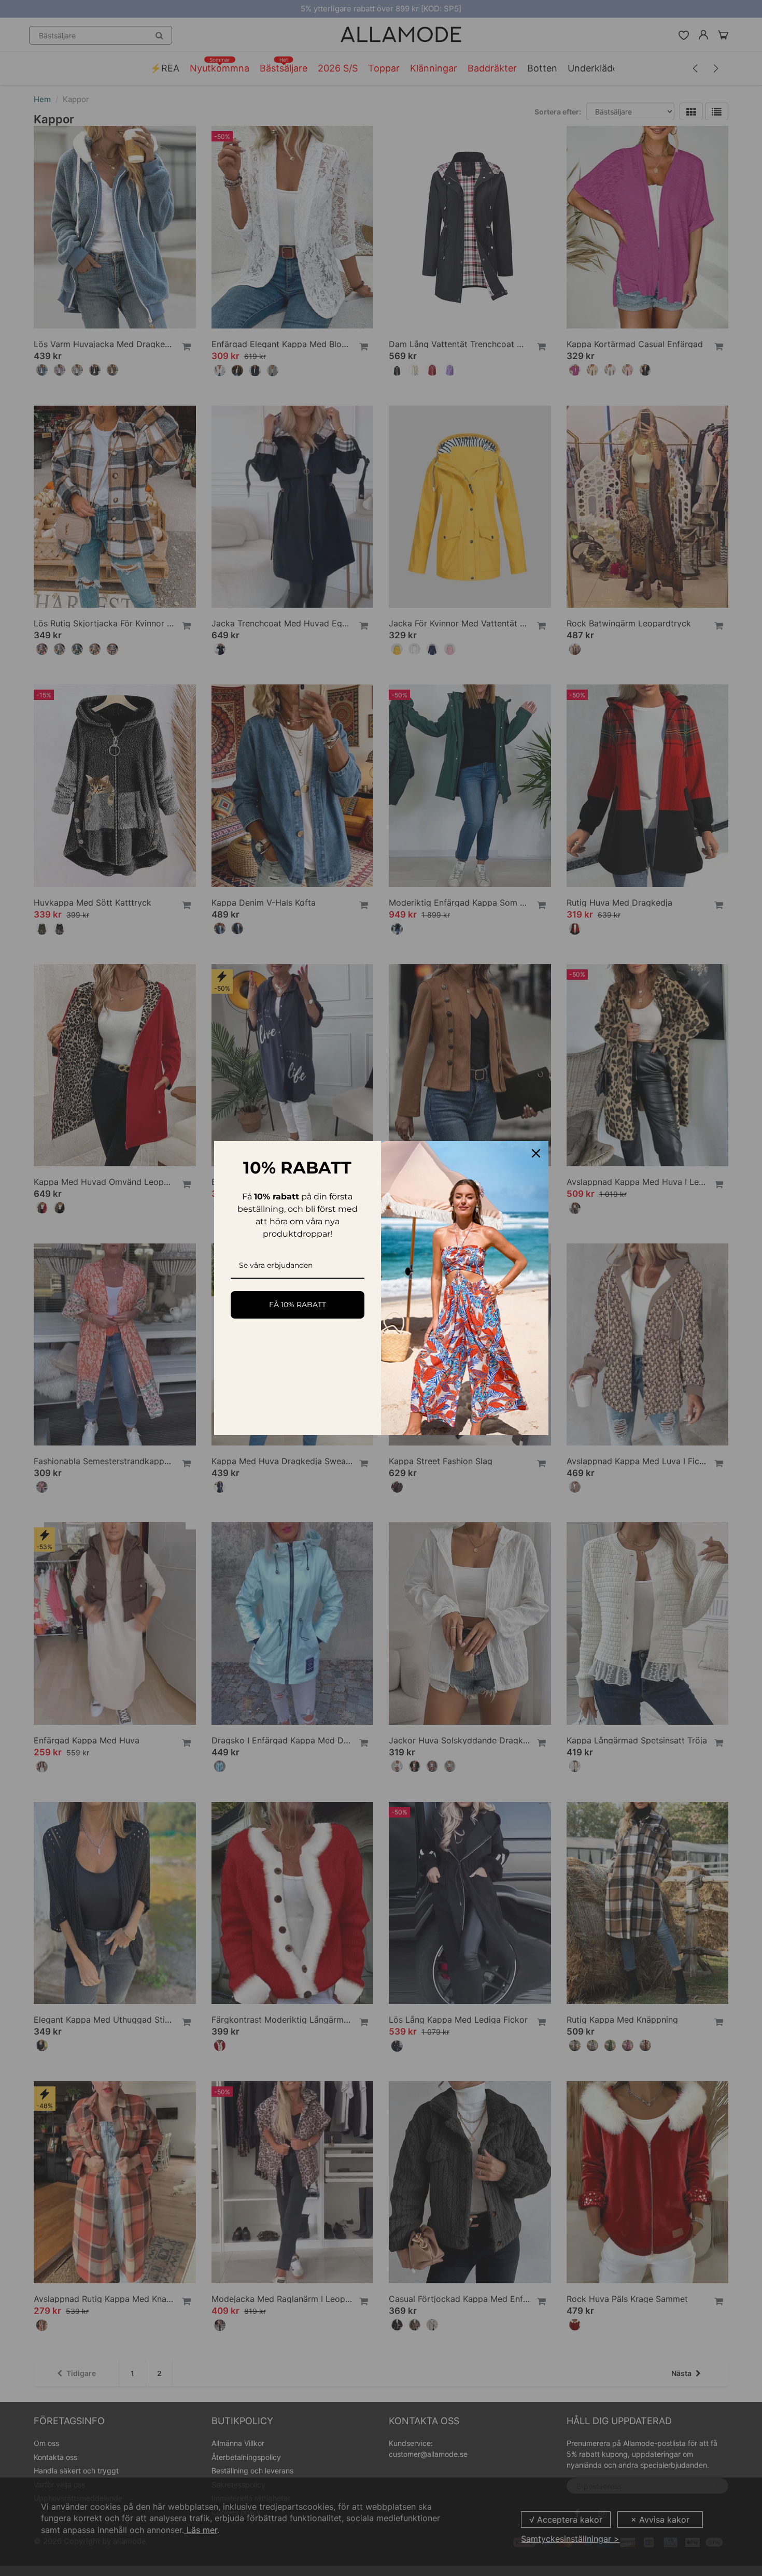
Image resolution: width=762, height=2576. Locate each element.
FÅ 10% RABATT (298, 1305)
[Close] (536, 1153)
